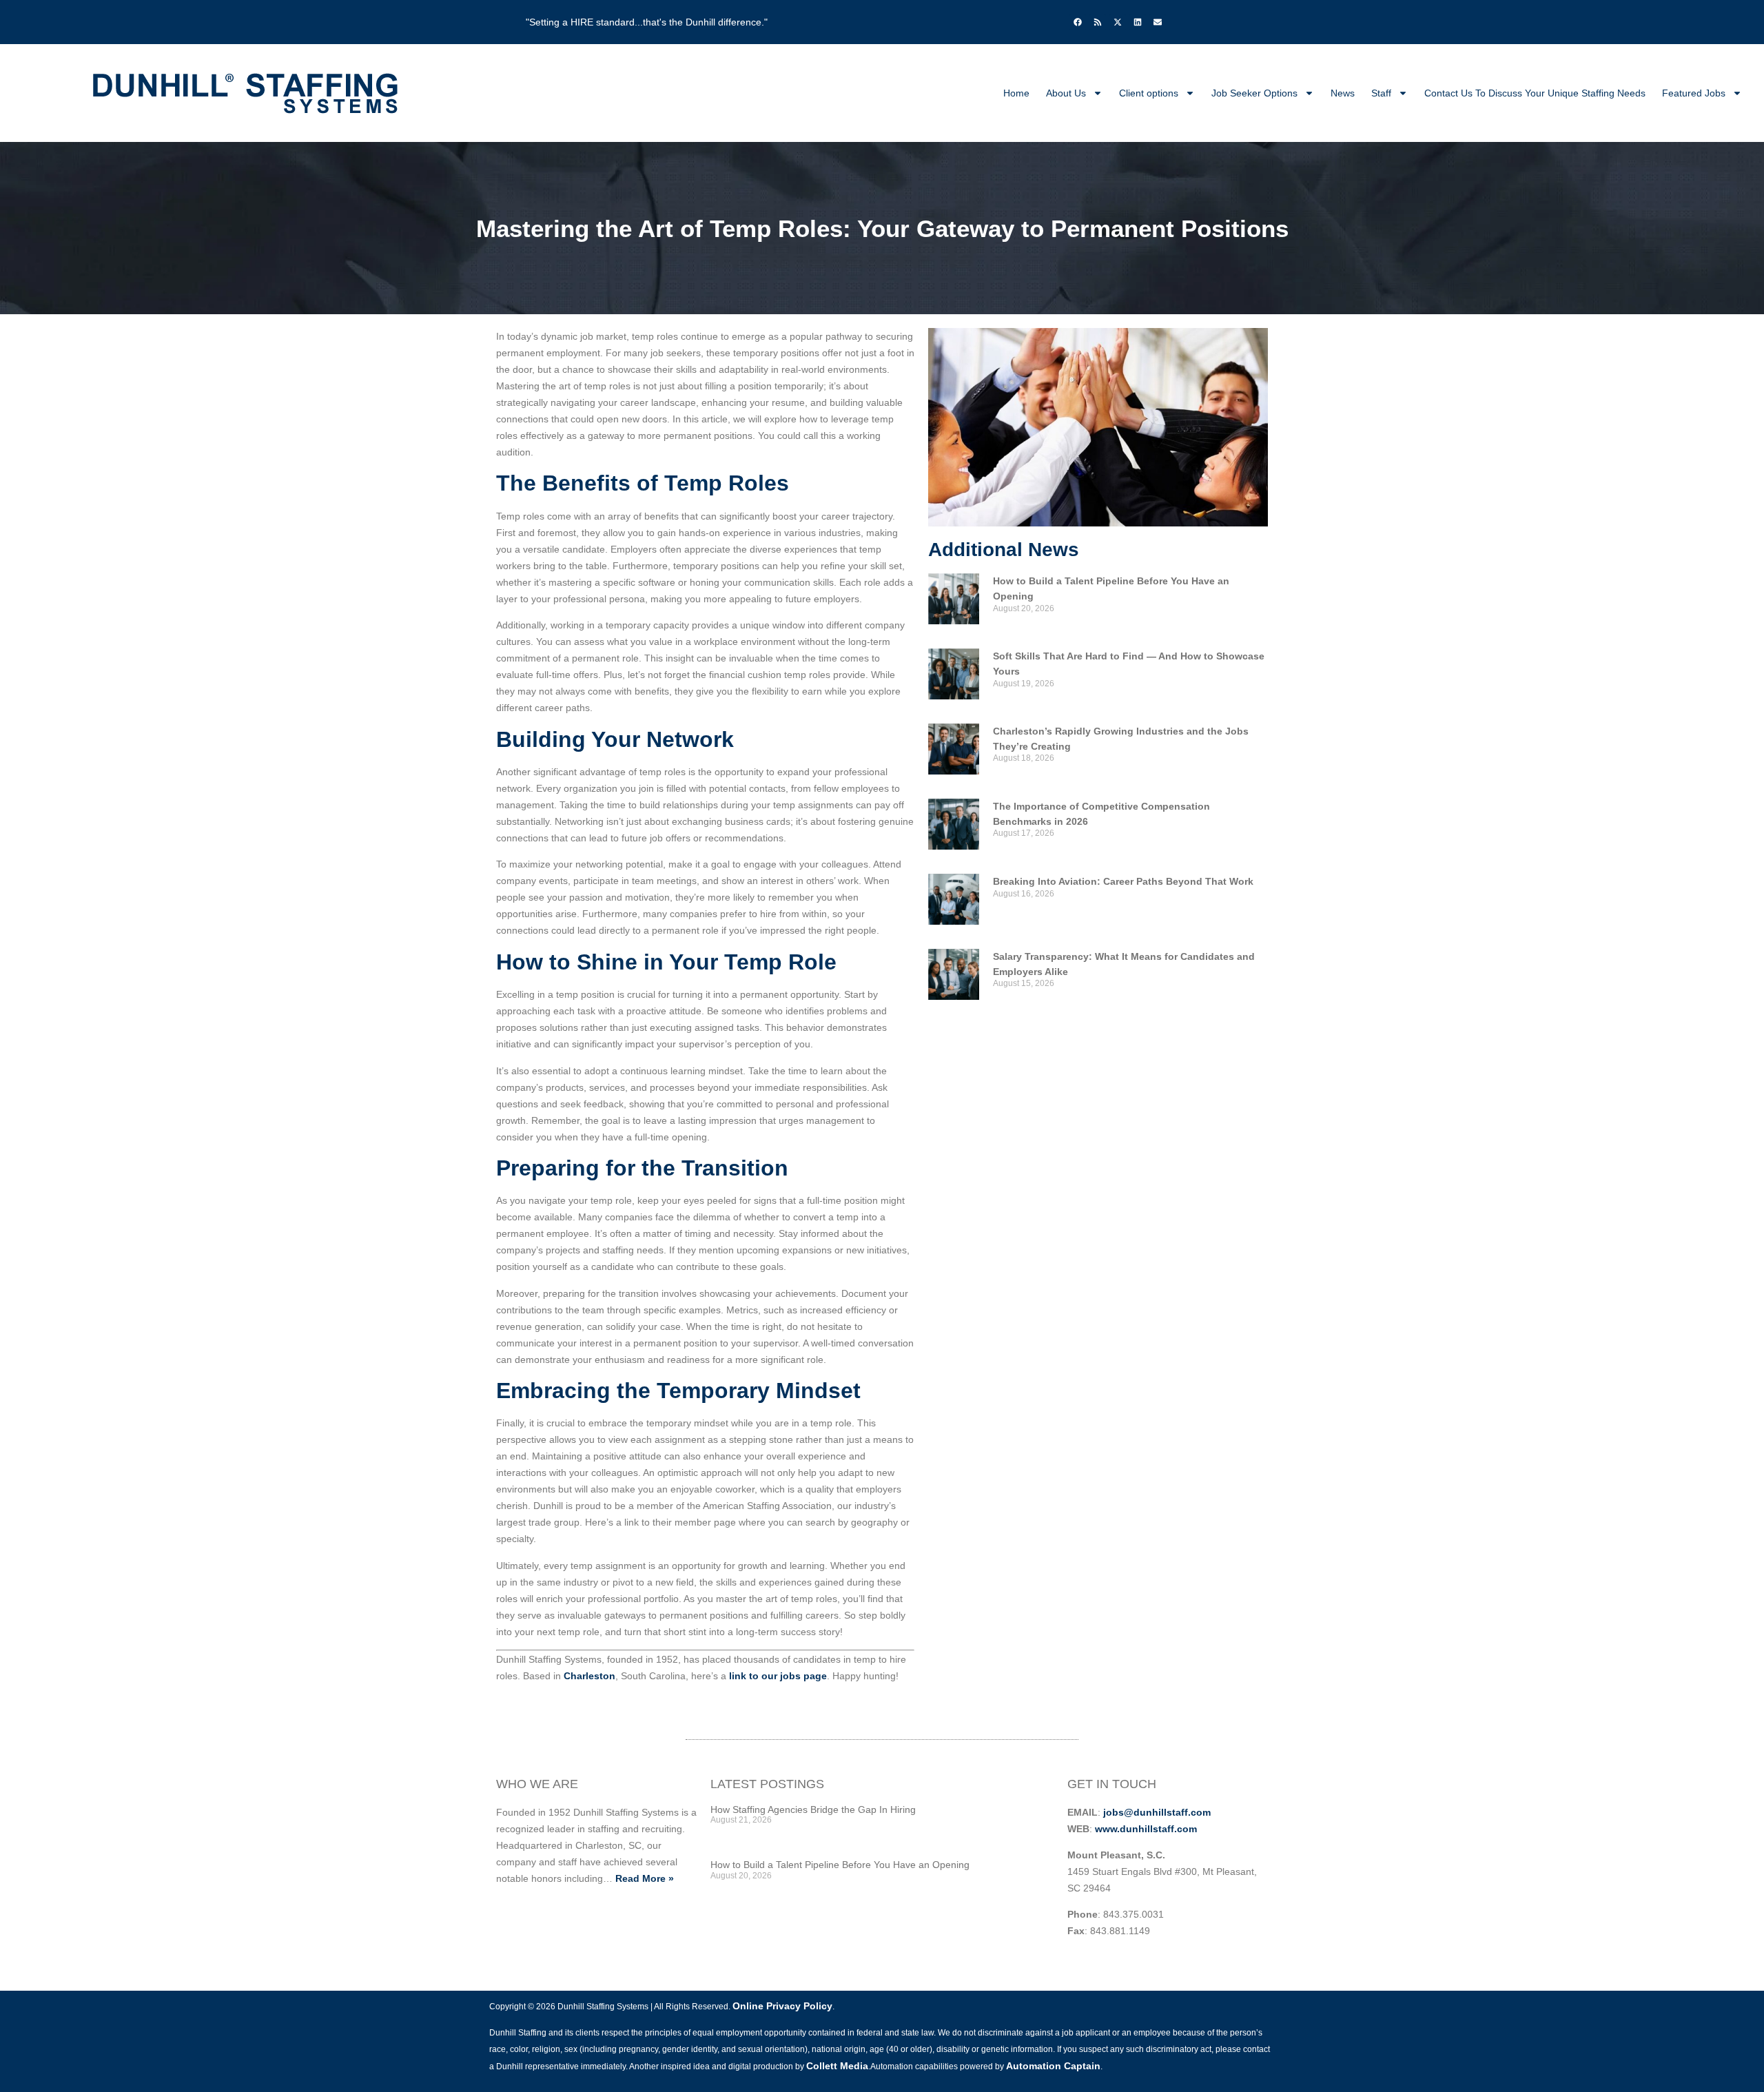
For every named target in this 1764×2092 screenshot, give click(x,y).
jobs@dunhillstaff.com (1157, 1812)
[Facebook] (1078, 22)
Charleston (589, 1676)
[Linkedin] (1138, 22)
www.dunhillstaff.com (1146, 1829)
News (1343, 93)
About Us (1066, 93)
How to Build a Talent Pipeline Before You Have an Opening (840, 1865)
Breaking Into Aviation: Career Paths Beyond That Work (1123, 881)
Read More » (645, 1878)
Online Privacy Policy (782, 2006)
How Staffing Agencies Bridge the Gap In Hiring (813, 1809)
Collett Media (837, 2066)
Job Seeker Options (1254, 93)
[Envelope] (1158, 22)
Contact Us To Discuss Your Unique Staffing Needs (1535, 93)
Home (1016, 93)
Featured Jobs (1694, 93)
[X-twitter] (1118, 22)
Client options (1149, 93)
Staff (1381, 93)
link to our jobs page (777, 1676)
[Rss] (1098, 22)
